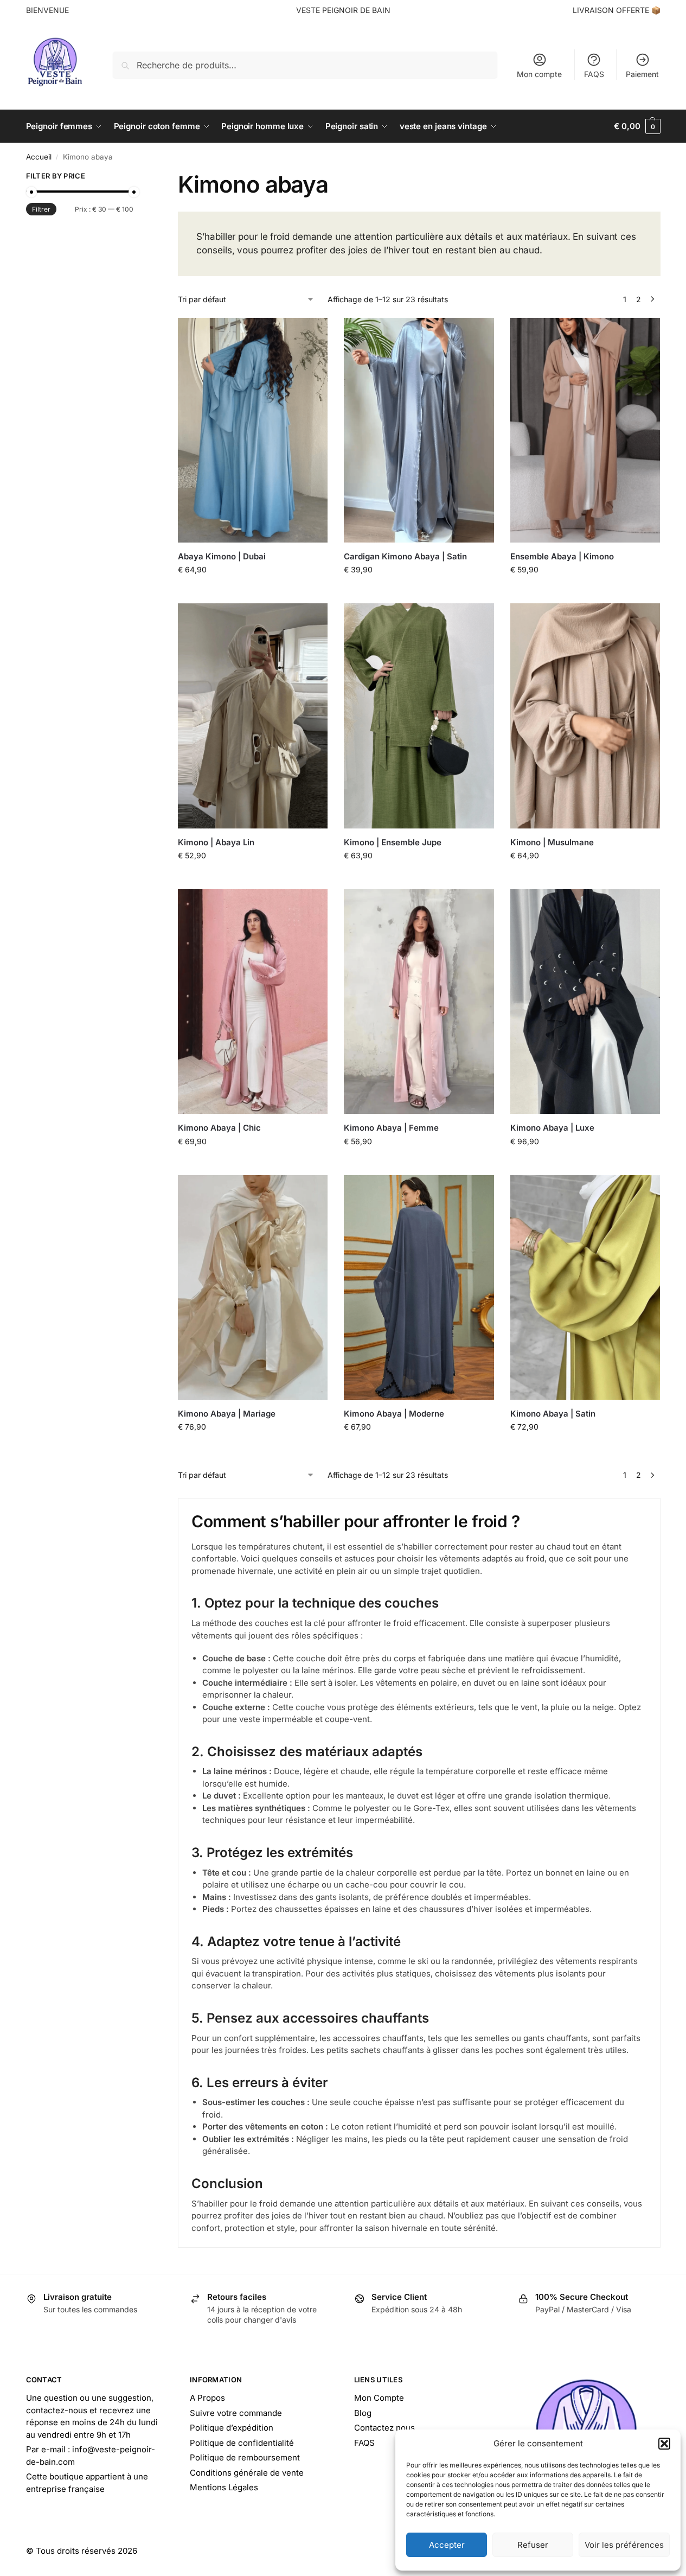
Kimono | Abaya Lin (216, 842)
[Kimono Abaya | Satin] (585, 1287)
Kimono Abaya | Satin (553, 1414)
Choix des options (253, 592)
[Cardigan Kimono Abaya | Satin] (419, 430)
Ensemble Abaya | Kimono (562, 556)
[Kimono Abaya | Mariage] (253, 1287)
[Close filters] (137, 177)
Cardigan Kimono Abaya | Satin (405, 556)
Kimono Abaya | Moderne (394, 1414)
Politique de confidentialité (242, 2443)
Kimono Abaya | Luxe (552, 1128)
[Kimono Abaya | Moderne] (419, 1287)
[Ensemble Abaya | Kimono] (585, 430)
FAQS (594, 74)
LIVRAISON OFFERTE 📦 (617, 10)
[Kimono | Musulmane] (585, 716)
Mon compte (539, 74)
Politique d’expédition (232, 2428)
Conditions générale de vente (247, 2473)
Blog (363, 2413)
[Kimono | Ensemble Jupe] (419, 716)
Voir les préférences (624, 2545)
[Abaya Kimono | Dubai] (253, 430)
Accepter (447, 2545)
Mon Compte (379, 2398)
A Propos (207, 2398)
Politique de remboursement (245, 2457)
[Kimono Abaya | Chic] (253, 1002)
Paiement (642, 74)
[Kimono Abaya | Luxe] (585, 1002)
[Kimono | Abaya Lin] (253, 716)
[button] (664, 2444)
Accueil (39, 157)
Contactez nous (384, 2428)
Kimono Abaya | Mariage (227, 1414)
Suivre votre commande (236, 2413)
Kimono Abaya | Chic (219, 1128)
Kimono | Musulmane (552, 842)
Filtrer (41, 209)
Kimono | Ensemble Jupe (393, 842)
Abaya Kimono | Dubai (222, 556)
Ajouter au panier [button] (419, 1449)
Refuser (533, 2545)
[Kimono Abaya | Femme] (419, 1002)
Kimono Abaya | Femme (391, 1128)
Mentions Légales (224, 2487)
